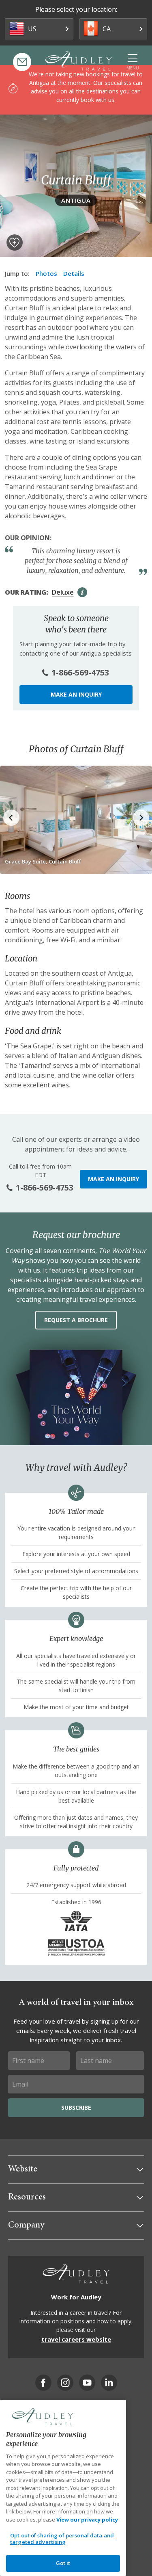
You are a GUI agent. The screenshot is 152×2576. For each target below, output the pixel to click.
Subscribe (76, 2107)
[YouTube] (87, 2383)
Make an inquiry (76, 694)
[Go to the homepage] (79, 61)
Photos (46, 273)
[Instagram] (65, 2383)
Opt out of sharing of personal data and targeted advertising (62, 2539)
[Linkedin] (109, 2383)
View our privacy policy (87, 2520)
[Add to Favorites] (15, 242)
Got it (63, 2563)
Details (74, 273)
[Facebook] (43, 2383)
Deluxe (63, 592)
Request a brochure (76, 1320)
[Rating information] (82, 592)
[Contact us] (22, 62)
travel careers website (76, 2339)
